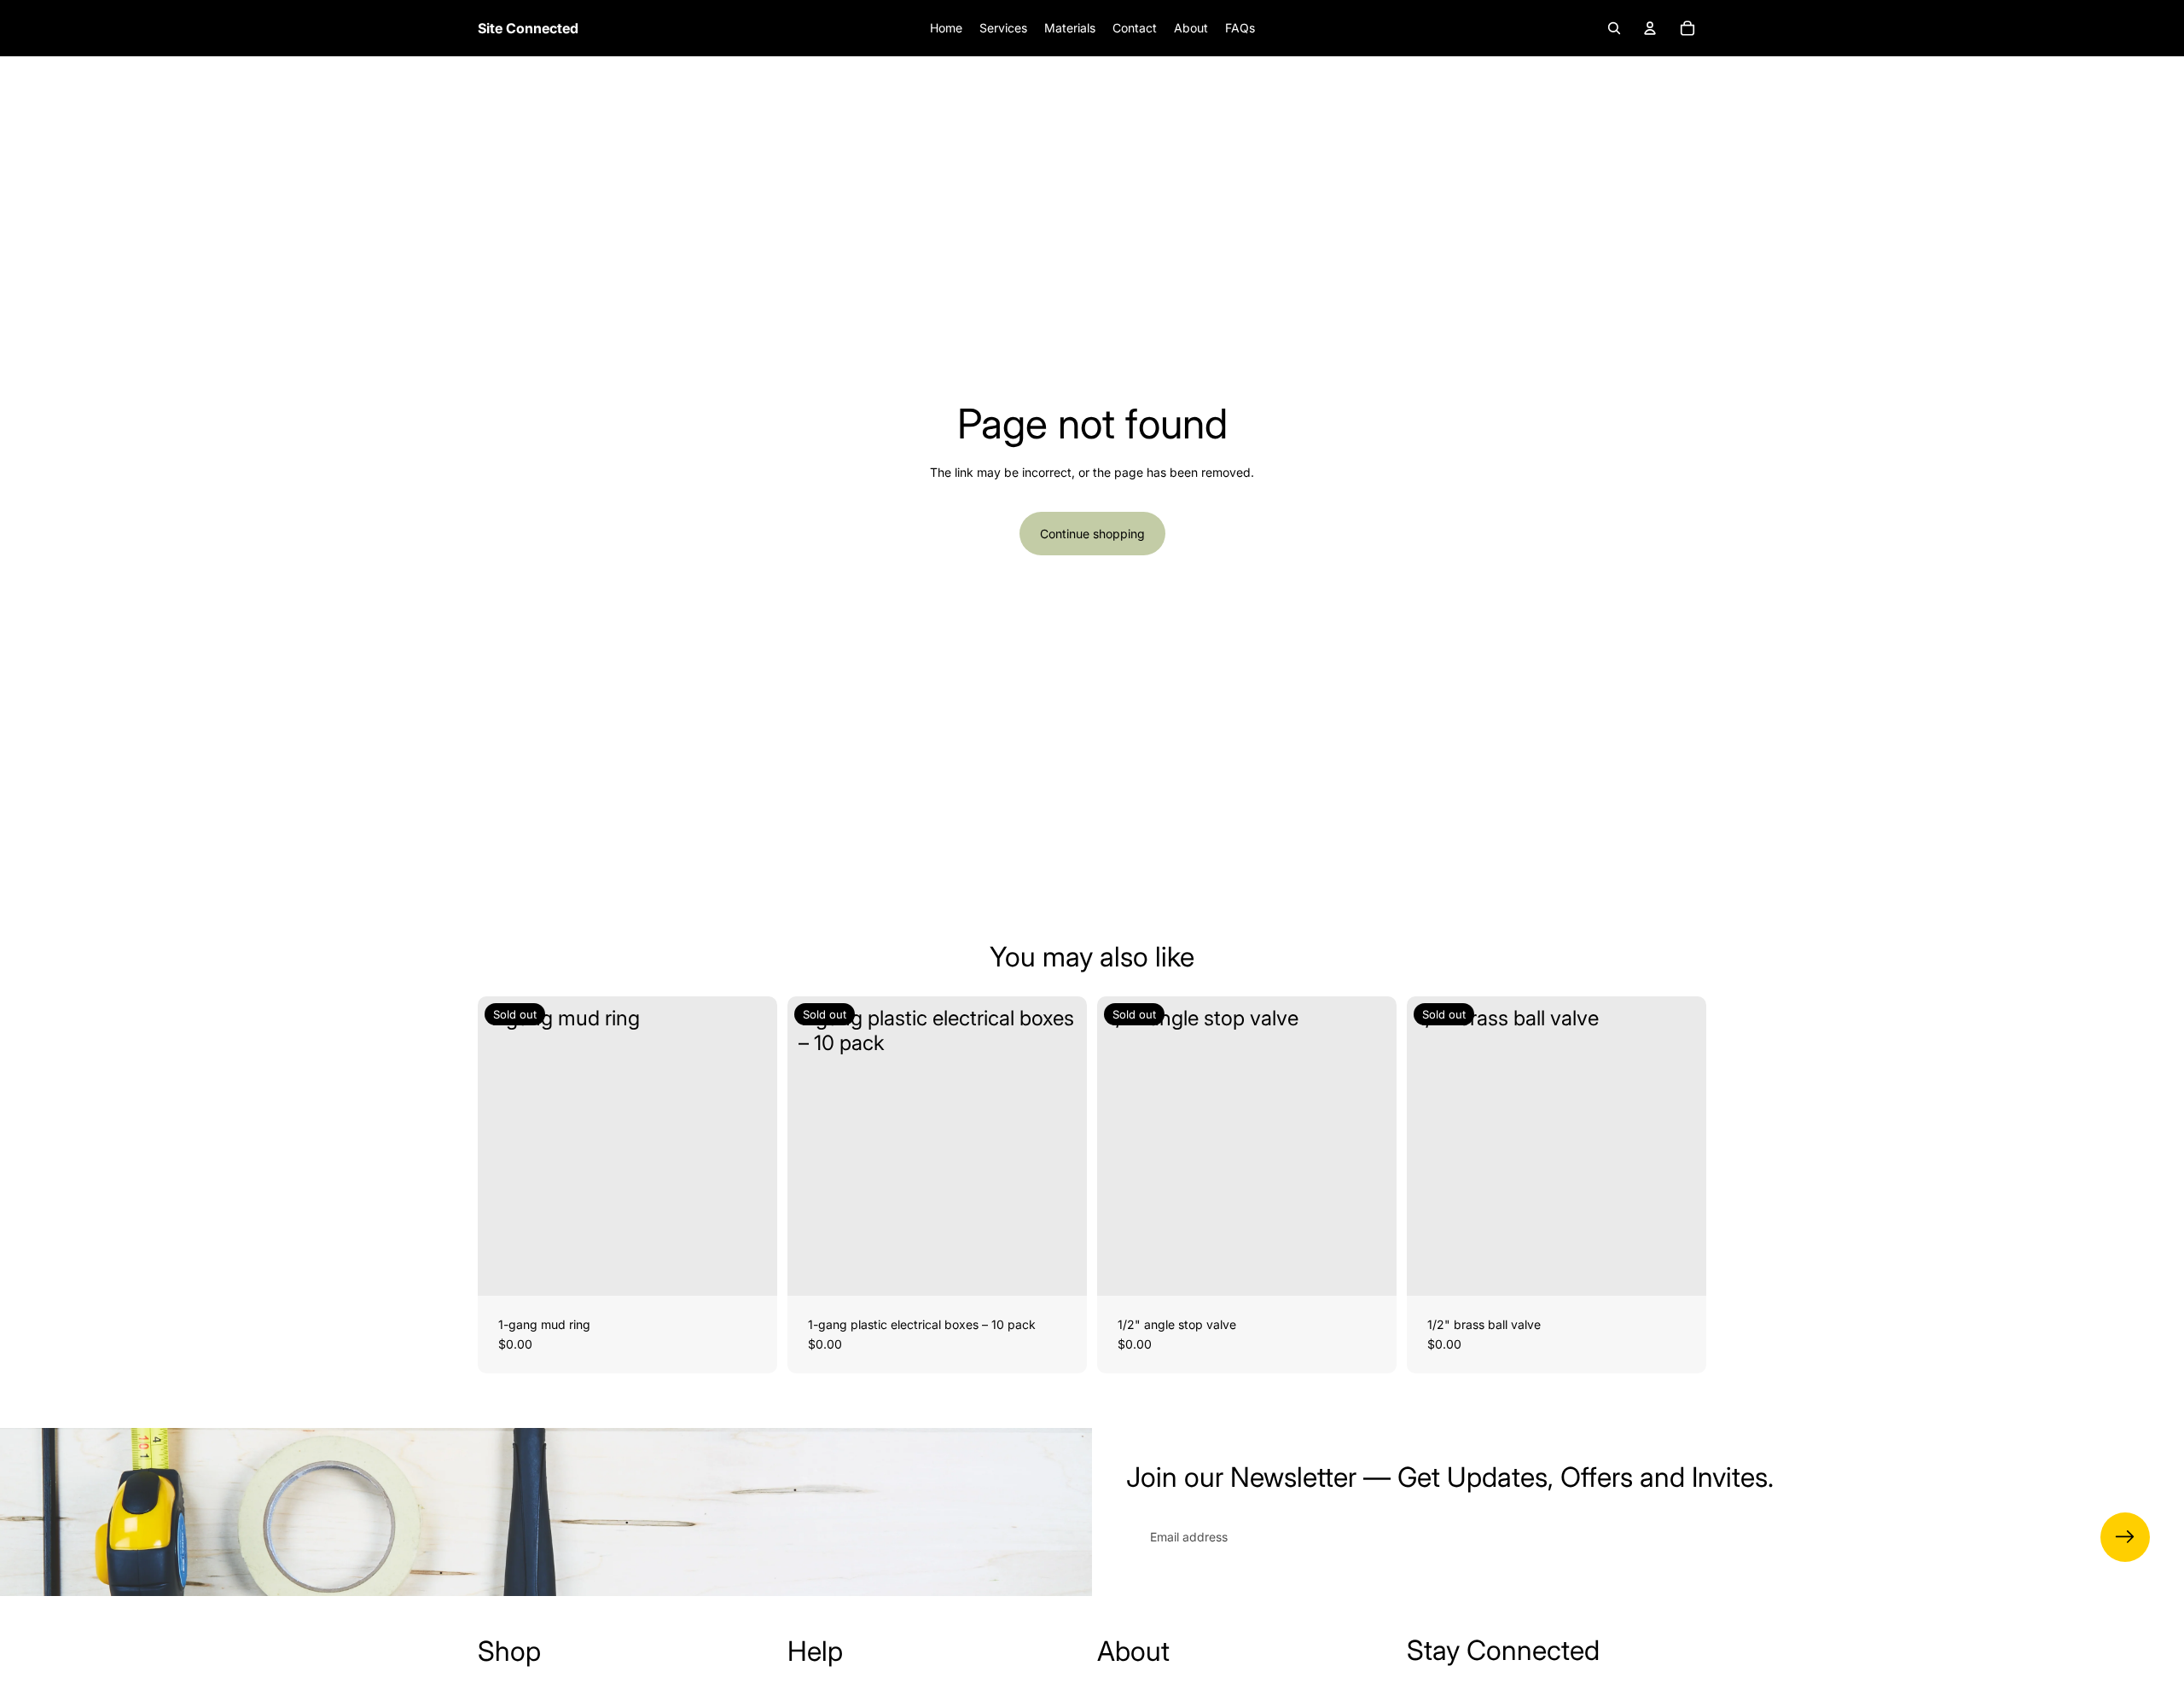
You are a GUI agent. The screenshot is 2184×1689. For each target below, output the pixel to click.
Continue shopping (1092, 534)
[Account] (1650, 28)
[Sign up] (2125, 1537)
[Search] (1614, 28)
